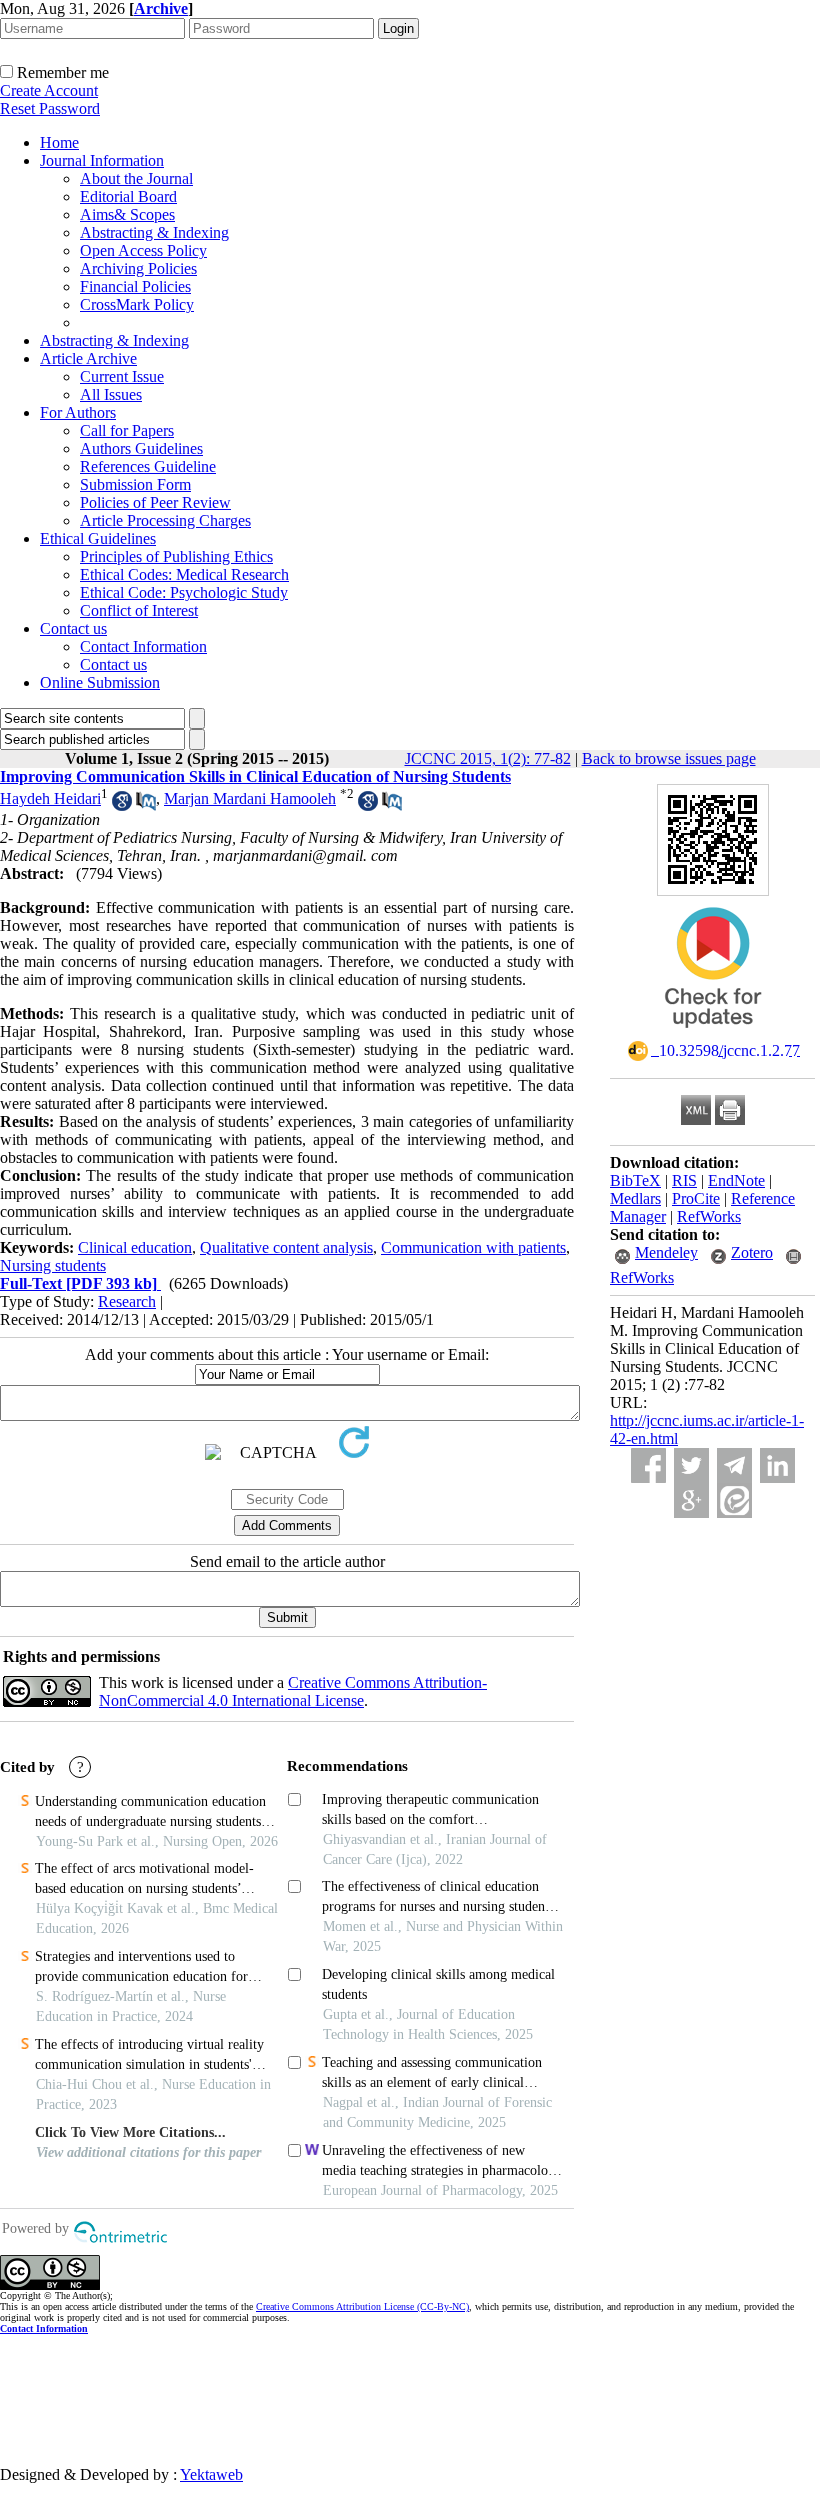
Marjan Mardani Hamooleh (250, 798)
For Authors (78, 412)
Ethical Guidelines (98, 538)
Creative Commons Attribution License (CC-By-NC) (362, 2306)
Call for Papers (127, 430)
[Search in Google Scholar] (122, 805)
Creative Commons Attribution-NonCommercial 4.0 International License (293, 1691)
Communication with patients (473, 1247)
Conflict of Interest (139, 610)
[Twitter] (691, 1465)
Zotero (752, 1252)
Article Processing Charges (165, 520)
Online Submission (100, 682)
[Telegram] (734, 1465)
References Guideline (148, 466)
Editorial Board (128, 196)
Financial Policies (135, 286)
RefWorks (709, 1216)
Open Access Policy (143, 250)
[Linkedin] (777, 1465)
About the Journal (136, 178)
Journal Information (102, 160)
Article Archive (88, 358)
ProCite (696, 1198)
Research (127, 1301)
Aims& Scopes (127, 214)
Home (59, 142)
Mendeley (666, 1252)
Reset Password (50, 108)
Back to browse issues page (669, 758)
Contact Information (143, 646)
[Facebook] (648, 1465)
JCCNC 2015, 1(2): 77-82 (488, 758)
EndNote (736, 1180)
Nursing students (53, 1265)
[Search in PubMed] (146, 805)
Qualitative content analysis (286, 1247)
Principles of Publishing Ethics (176, 556)
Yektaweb (211, 2474)
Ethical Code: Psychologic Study (184, 592)
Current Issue (122, 376)
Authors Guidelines (141, 448)
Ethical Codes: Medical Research (184, 574)
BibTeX (635, 1180)
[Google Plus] (691, 1500)
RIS (684, 1180)
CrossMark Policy (137, 304)
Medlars (635, 1198)
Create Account (49, 90)
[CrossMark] (713, 1034)
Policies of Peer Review (155, 502)
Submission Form (135, 484)
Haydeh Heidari (50, 798)
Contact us (73, 628)
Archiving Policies (138, 268)
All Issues (111, 394)
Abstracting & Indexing (154, 232)
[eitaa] (734, 1500)
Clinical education (135, 1247)
